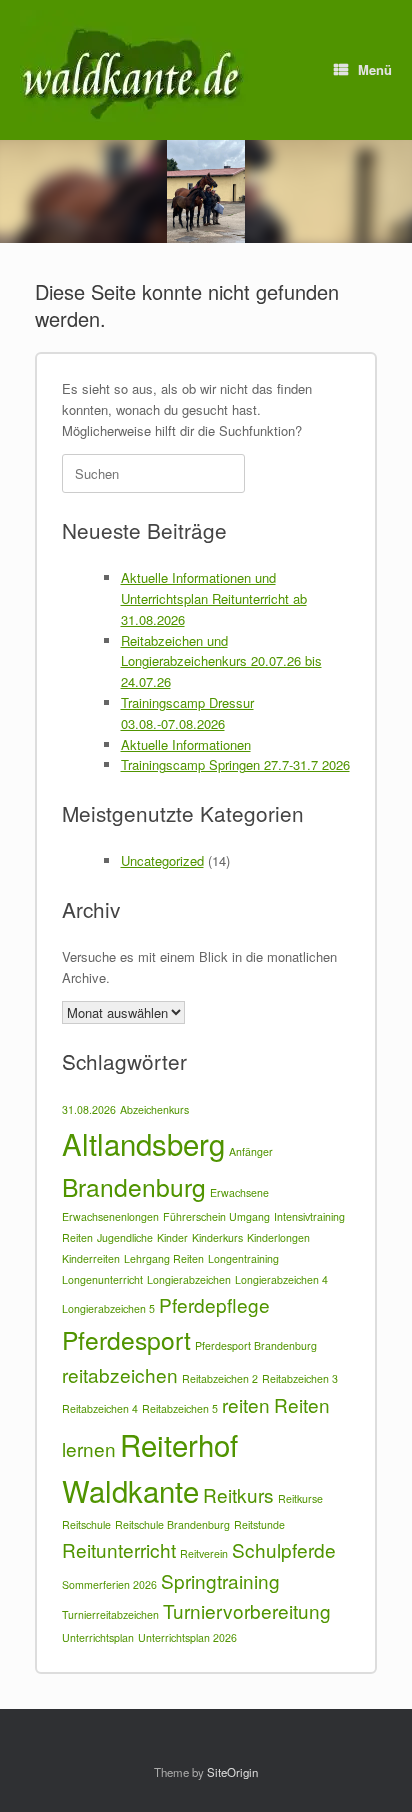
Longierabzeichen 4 (281, 1279)
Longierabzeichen (189, 1279)
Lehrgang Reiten (164, 1258)
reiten (246, 1404)
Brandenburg (134, 1186)
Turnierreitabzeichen (110, 1614)
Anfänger (251, 1151)
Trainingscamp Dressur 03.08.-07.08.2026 (187, 713)
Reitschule (86, 1524)
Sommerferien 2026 (109, 1584)
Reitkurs (238, 1494)
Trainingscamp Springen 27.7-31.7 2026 (235, 764)
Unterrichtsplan (98, 1637)
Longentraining (243, 1258)
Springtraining (220, 1580)
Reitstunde (259, 1524)
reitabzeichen (120, 1374)
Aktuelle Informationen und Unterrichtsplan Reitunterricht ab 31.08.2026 (214, 598)
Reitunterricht (119, 1549)
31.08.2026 (89, 1109)
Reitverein (204, 1553)
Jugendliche (125, 1237)
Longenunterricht (102, 1279)
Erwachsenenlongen (110, 1216)
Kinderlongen (278, 1237)
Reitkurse (300, 1498)
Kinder (172, 1237)
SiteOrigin (232, 1772)
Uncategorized (162, 860)
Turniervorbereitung (247, 1610)
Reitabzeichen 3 (300, 1378)
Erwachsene (239, 1192)
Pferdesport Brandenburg (256, 1345)
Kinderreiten (91, 1258)
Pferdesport (126, 1339)
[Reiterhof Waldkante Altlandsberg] (134, 70)
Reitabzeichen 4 (100, 1408)
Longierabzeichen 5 (108, 1308)
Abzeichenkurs (154, 1109)
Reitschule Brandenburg (172, 1524)
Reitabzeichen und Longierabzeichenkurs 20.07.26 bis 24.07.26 (221, 661)
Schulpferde (284, 1549)
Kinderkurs (217, 1237)
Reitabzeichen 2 (220, 1378)
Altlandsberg (143, 1143)
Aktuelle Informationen (186, 744)
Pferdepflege (214, 1304)
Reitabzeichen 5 (180, 1408)
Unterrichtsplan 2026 (187, 1637)
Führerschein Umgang (216, 1216)
